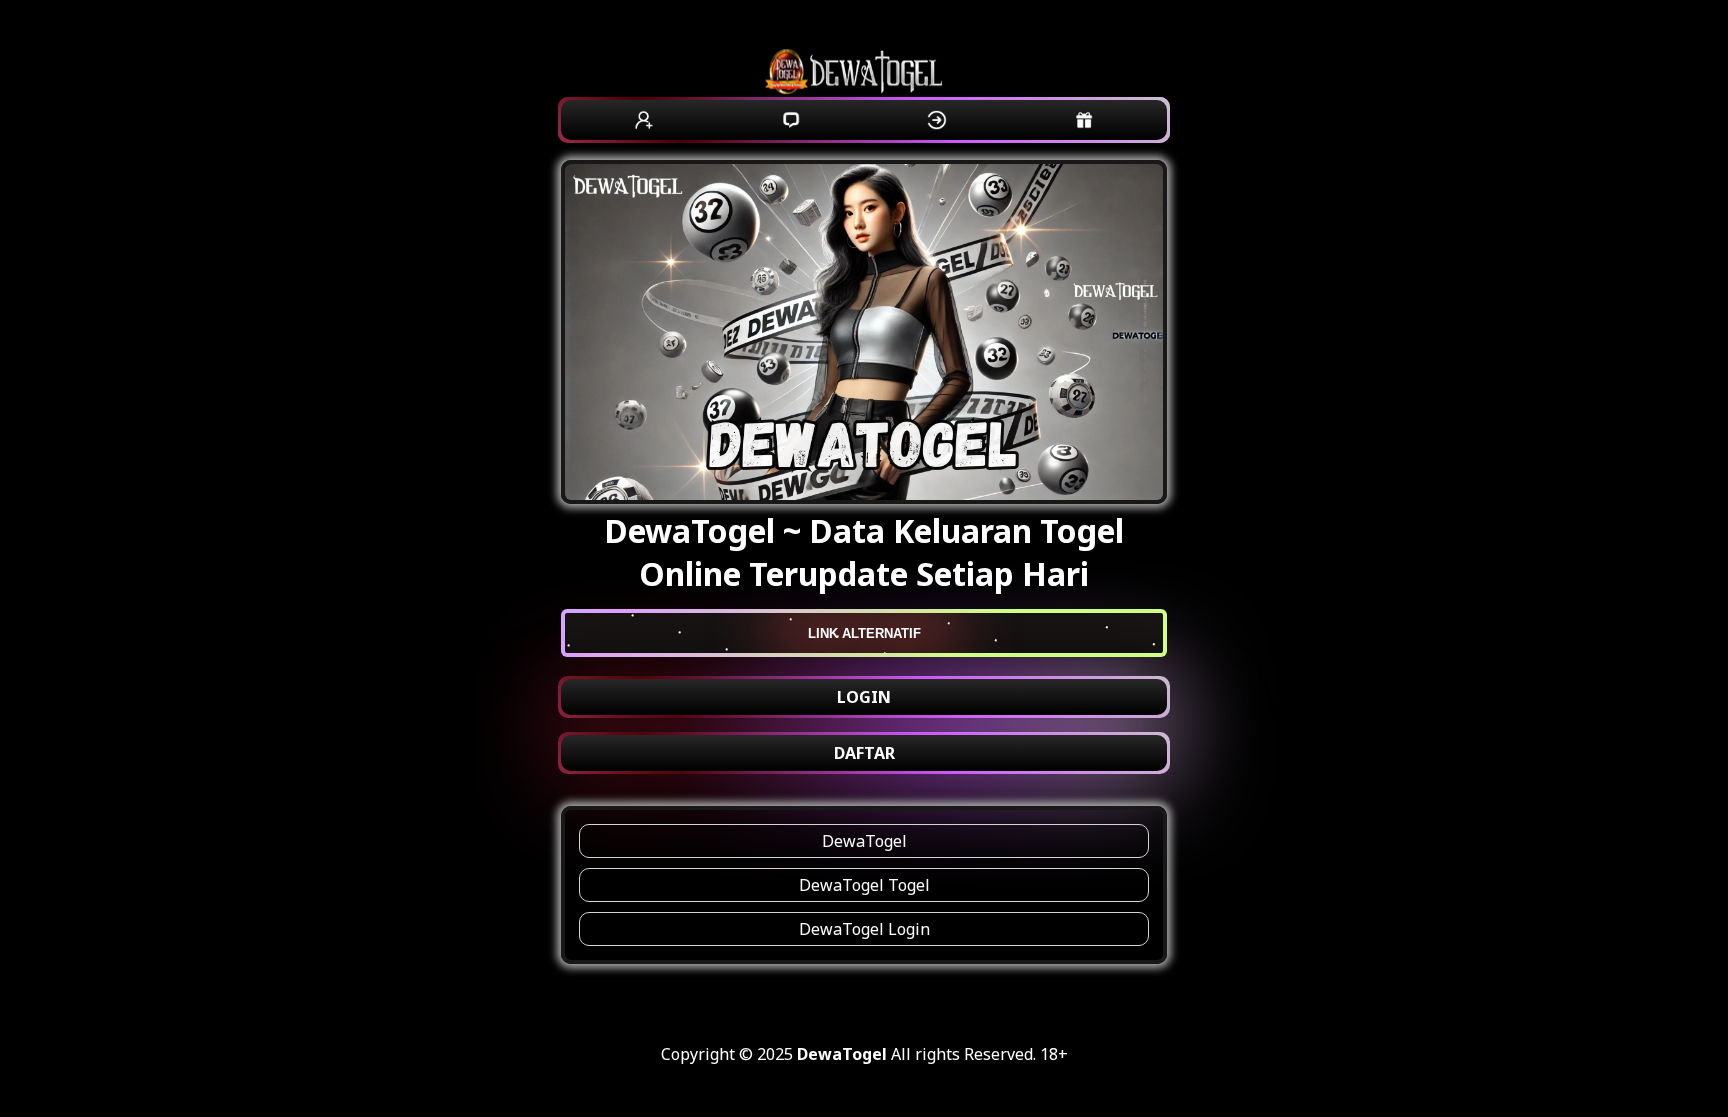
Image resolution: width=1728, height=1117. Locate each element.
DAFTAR (864, 753)
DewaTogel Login (864, 929)
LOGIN (864, 697)
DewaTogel (864, 841)
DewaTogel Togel (864, 885)
